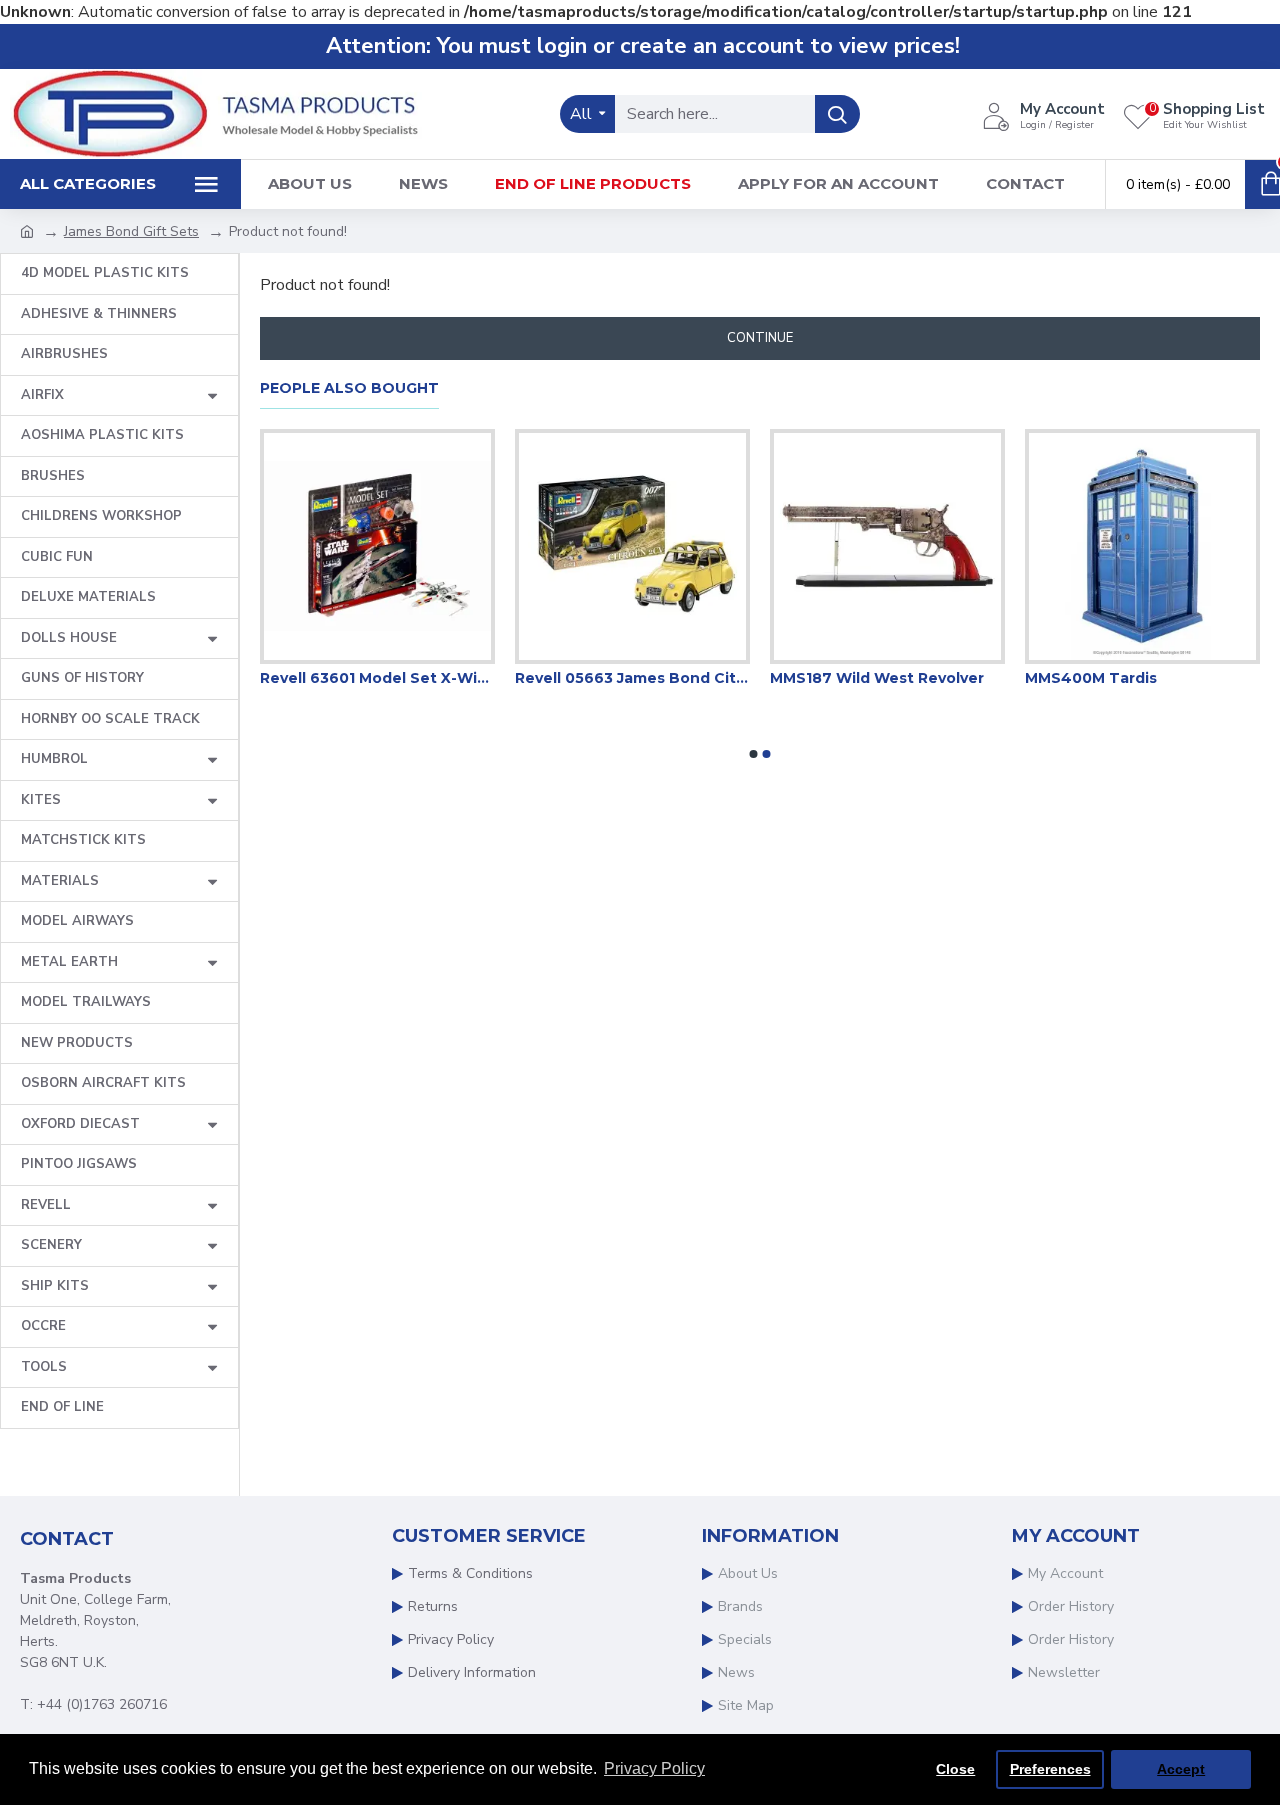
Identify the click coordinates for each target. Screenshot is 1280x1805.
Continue (760, 338)
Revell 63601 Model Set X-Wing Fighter (671, 678)
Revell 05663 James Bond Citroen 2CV (926, 678)
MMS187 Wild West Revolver (1171, 678)
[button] (754, 754)
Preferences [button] (1050, 1769)
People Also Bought (349, 388)
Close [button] (955, 1769)
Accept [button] (1181, 1769)
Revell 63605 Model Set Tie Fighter (416, 678)
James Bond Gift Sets (131, 231)
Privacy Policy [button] (654, 1768)
